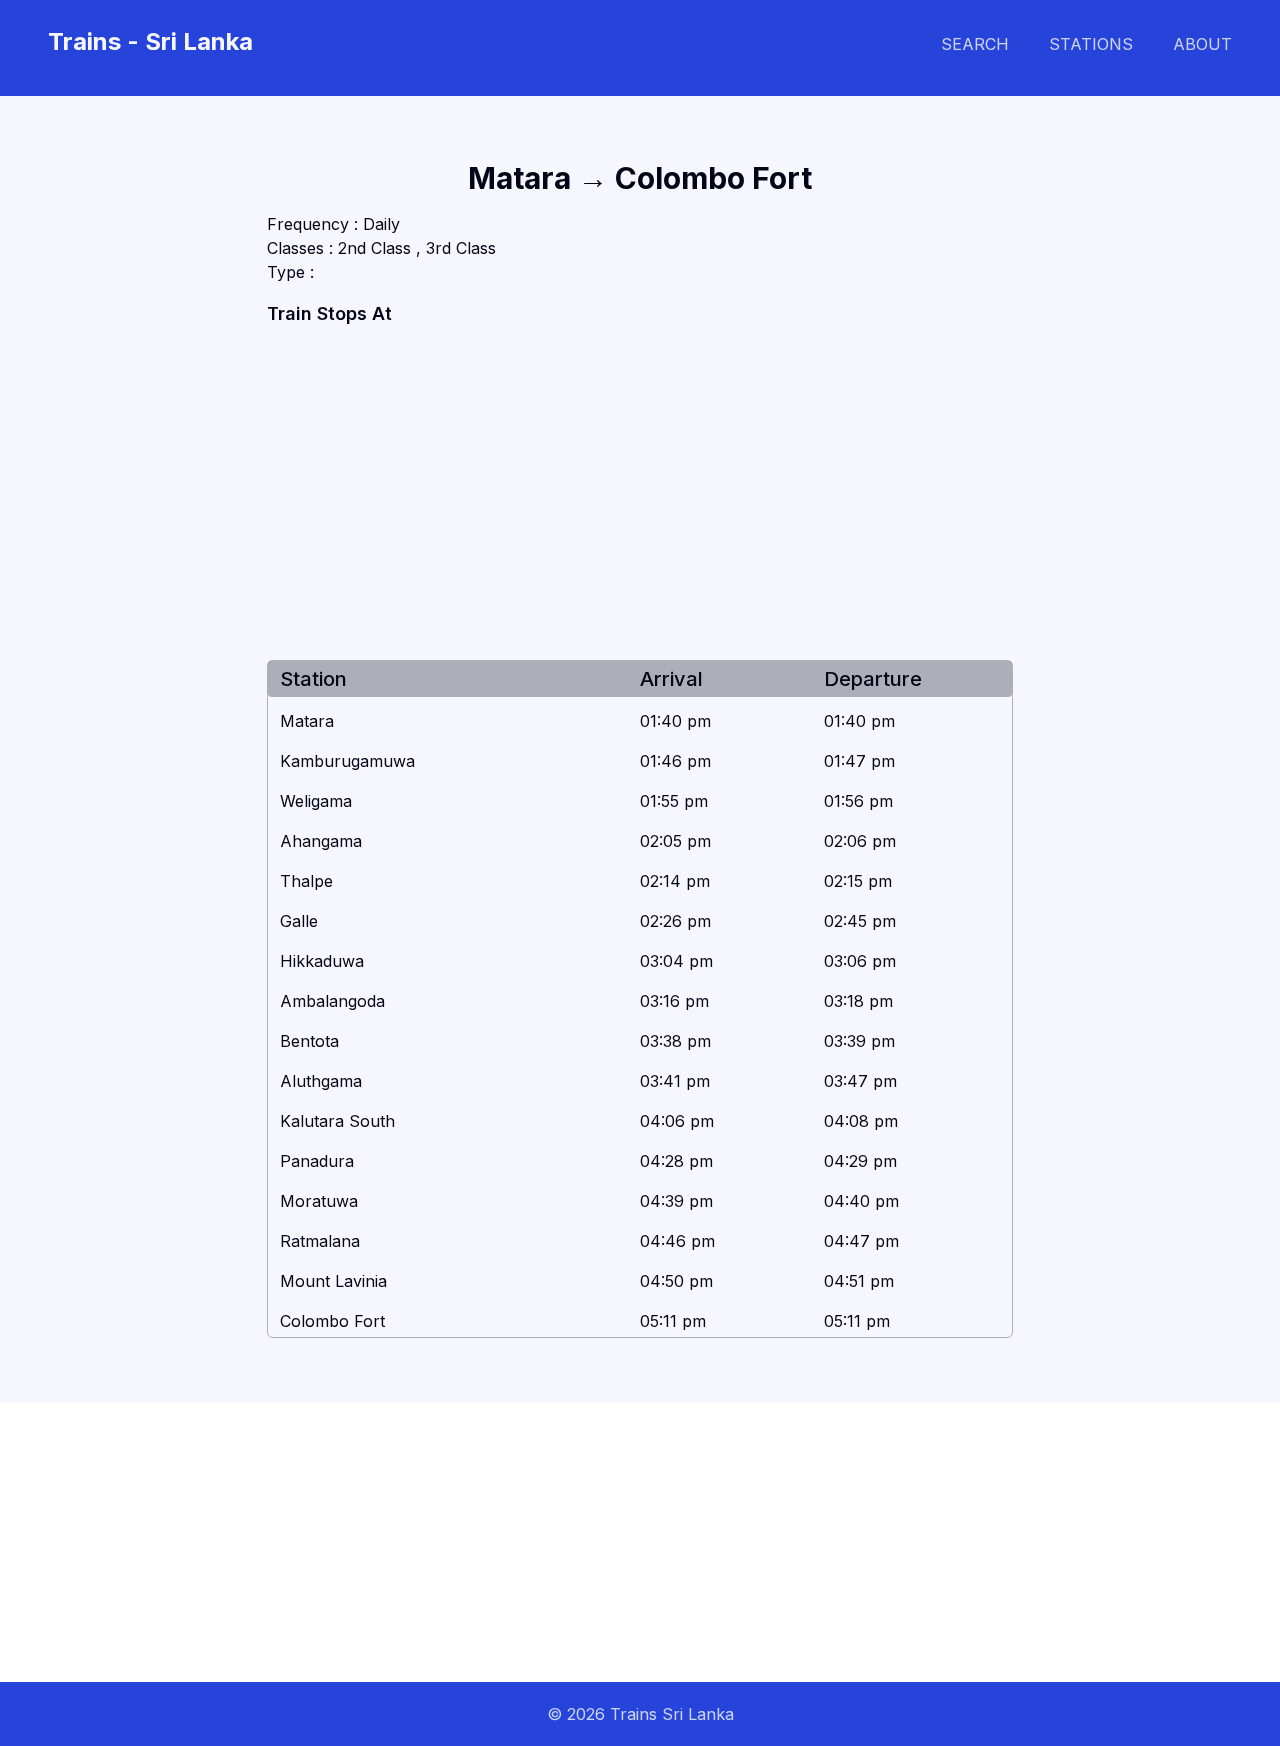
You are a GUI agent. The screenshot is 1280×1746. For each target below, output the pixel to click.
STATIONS (1091, 44)
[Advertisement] (640, 494)
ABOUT (1202, 44)
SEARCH (975, 44)
